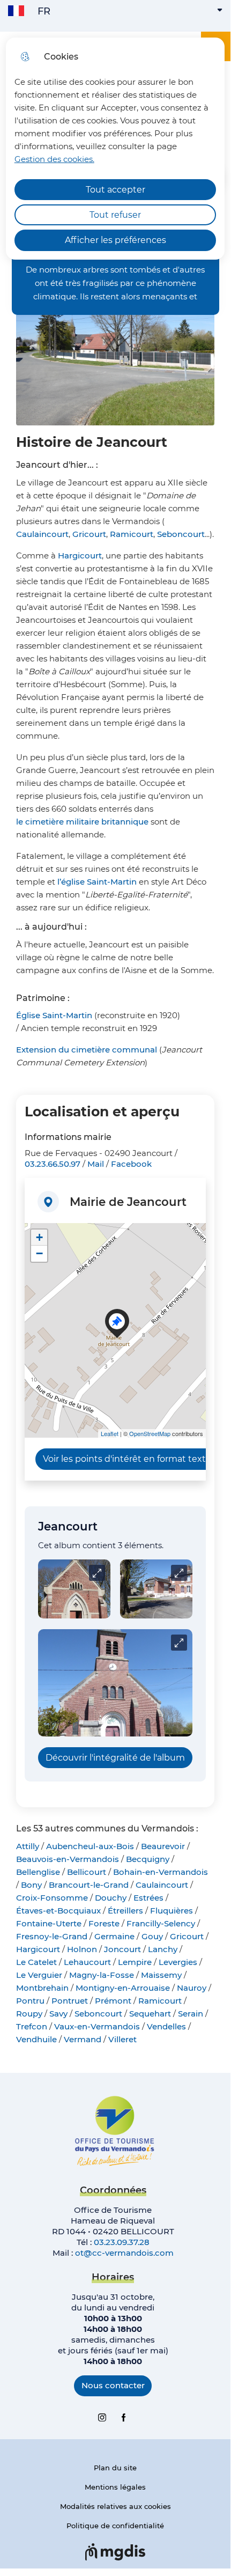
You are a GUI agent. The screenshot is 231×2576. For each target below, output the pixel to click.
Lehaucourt (87, 1962)
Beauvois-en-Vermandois (68, 1859)
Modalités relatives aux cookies (115, 2506)
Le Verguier (39, 1975)
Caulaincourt (42, 534)
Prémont (113, 2001)
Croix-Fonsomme (52, 1898)
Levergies (178, 1962)
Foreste (104, 1923)
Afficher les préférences (115, 240)
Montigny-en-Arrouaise (123, 1988)
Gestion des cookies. (54, 159)
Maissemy (161, 1975)
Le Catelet (36, 1962)
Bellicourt (87, 1872)
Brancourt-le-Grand (89, 1885)
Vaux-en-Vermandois (97, 2026)
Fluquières (172, 1911)
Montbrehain (42, 1988)
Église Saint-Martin (54, 1015)
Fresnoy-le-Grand (52, 1936)
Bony (31, 1885)
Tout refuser (115, 215)
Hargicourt (80, 555)
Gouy (152, 1936)
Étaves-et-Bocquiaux (58, 1911)
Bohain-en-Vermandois (161, 1872)
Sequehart (150, 2014)
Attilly (28, 1846)
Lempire (135, 1962)
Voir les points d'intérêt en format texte (127, 1459)
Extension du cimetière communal (87, 1050)
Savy (58, 2014)
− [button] (39, 1253)
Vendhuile (36, 2039)
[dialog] (115, 149)
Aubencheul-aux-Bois (90, 1846)
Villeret (122, 2039)
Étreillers (125, 1911)
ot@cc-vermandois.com (124, 2253)
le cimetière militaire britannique (82, 822)
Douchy (111, 1898)
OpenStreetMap (150, 1433)
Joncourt (122, 1949)
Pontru (30, 2001)
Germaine (114, 1936)
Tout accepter (115, 190)
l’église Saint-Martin (97, 882)
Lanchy (163, 1949)
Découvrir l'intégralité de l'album (115, 1758)
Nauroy (192, 1988)
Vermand (83, 2039)
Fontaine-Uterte (49, 1923)
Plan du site (115, 2468)
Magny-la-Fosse (102, 1975)
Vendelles (166, 2026)
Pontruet (70, 2001)
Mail (96, 1164)
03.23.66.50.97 (53, 1164)
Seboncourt (181, 534)
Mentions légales (115, 2487)
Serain (191, 2014)
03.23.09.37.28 (122, 2242)
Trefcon (32, 2026)
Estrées (148, 1898)
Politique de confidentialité (115, 2526)
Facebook (131, 1164)
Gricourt (89, 534)
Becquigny (148, 1859)
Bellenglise (38, 1872)
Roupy (29, 2014)
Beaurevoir (163, 1846)
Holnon (82, 1949)
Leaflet (110, 1433)
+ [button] (39, 1237)
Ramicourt (132, 534)
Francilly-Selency (161, 1923)
